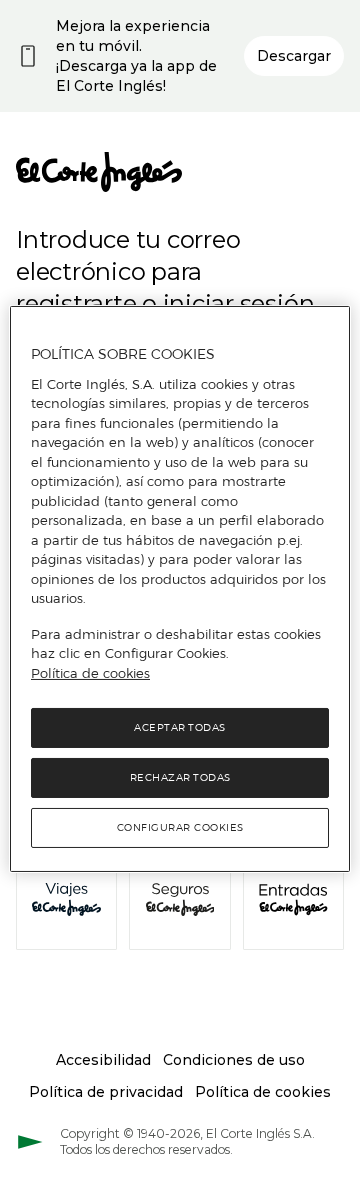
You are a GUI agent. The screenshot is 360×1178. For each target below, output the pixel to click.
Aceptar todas (180, 727)
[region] (180, 589)
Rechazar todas (180, 777)
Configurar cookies (180, 827)
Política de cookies (90, 673)
